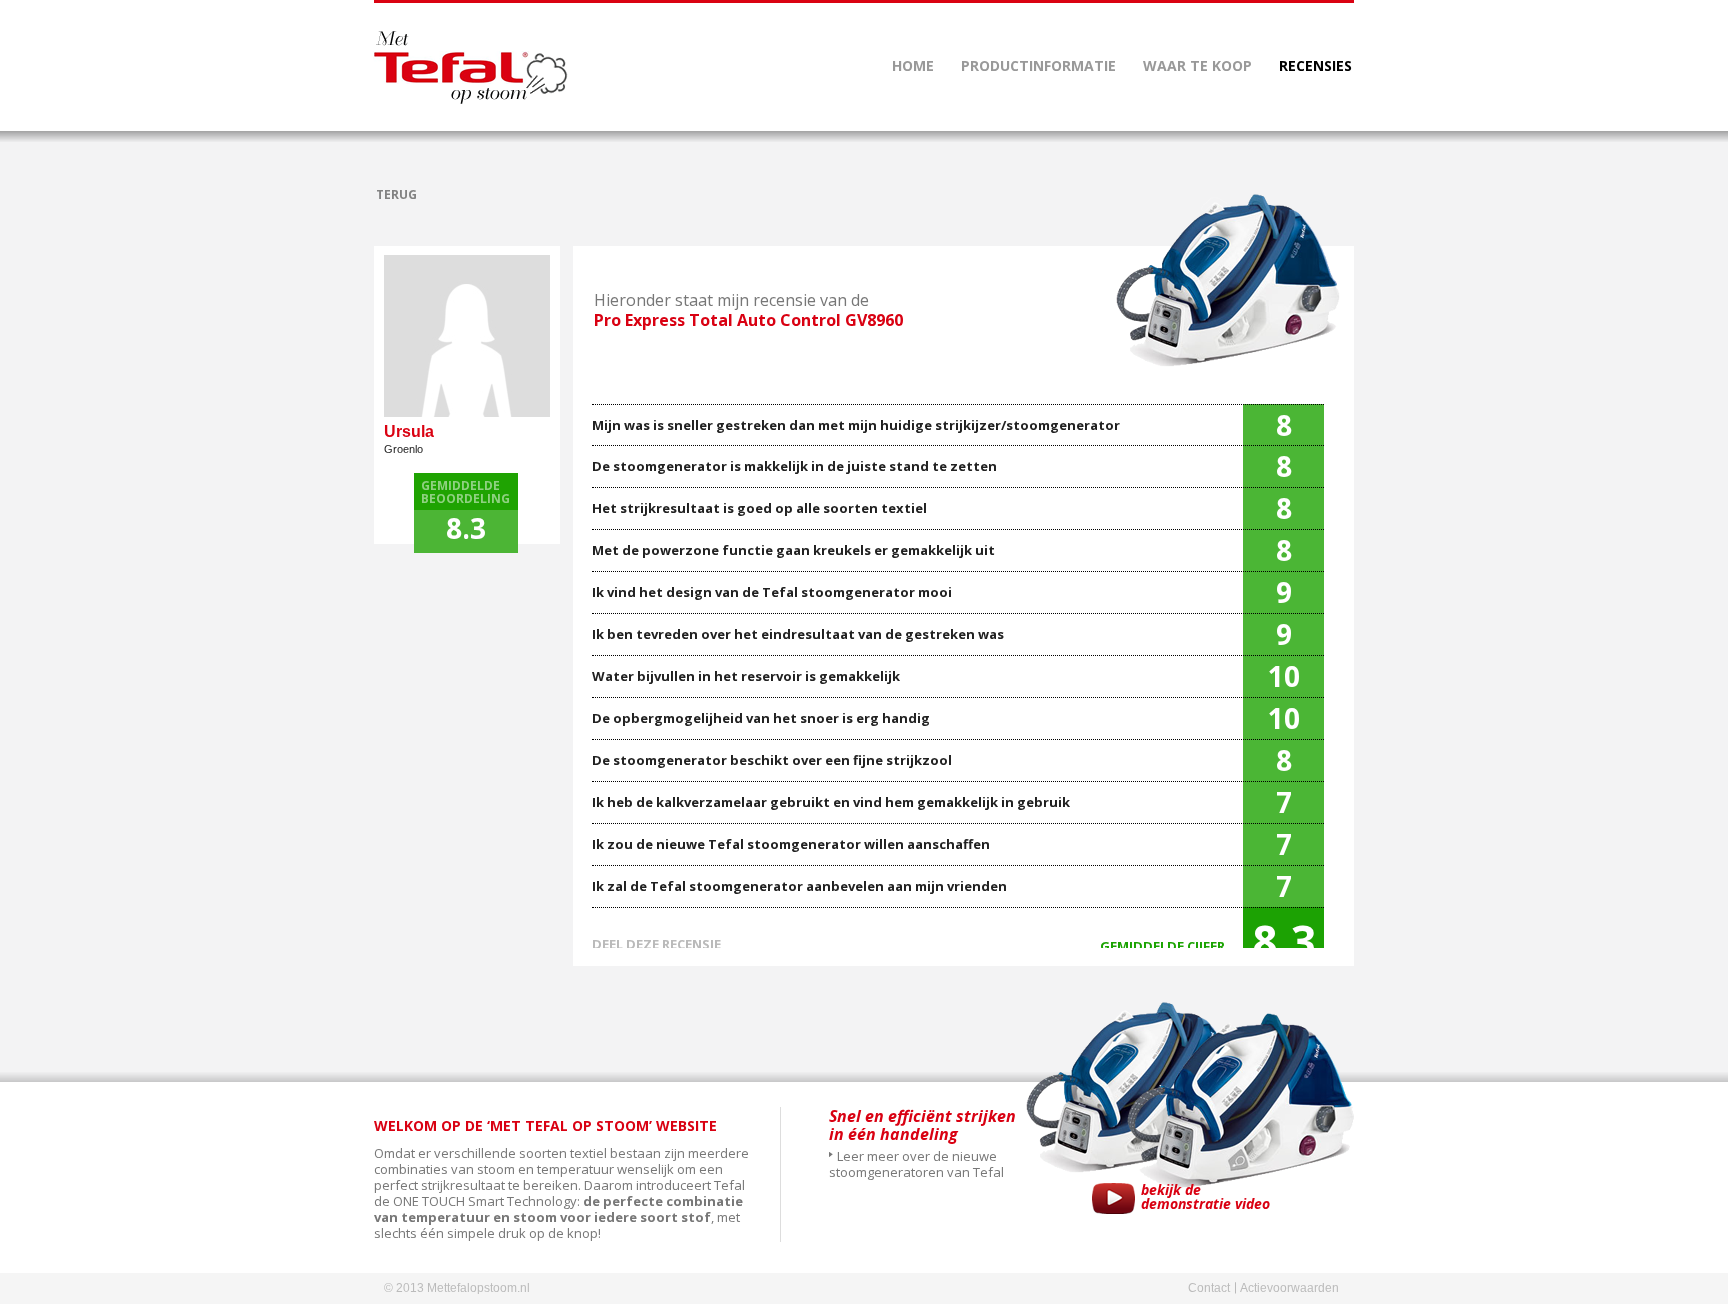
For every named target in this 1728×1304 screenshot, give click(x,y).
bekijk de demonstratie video (1205, 1198)
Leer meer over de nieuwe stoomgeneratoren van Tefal (916, 1164)
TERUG (396, 194)
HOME (913, 65)
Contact (1209, 1288)
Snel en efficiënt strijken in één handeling (922, 1125)
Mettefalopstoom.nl (470, 67)
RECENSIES (1315, 65)
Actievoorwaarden (1289, 1288)
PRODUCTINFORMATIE (1038, 65)
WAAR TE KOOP (1197, 65)
